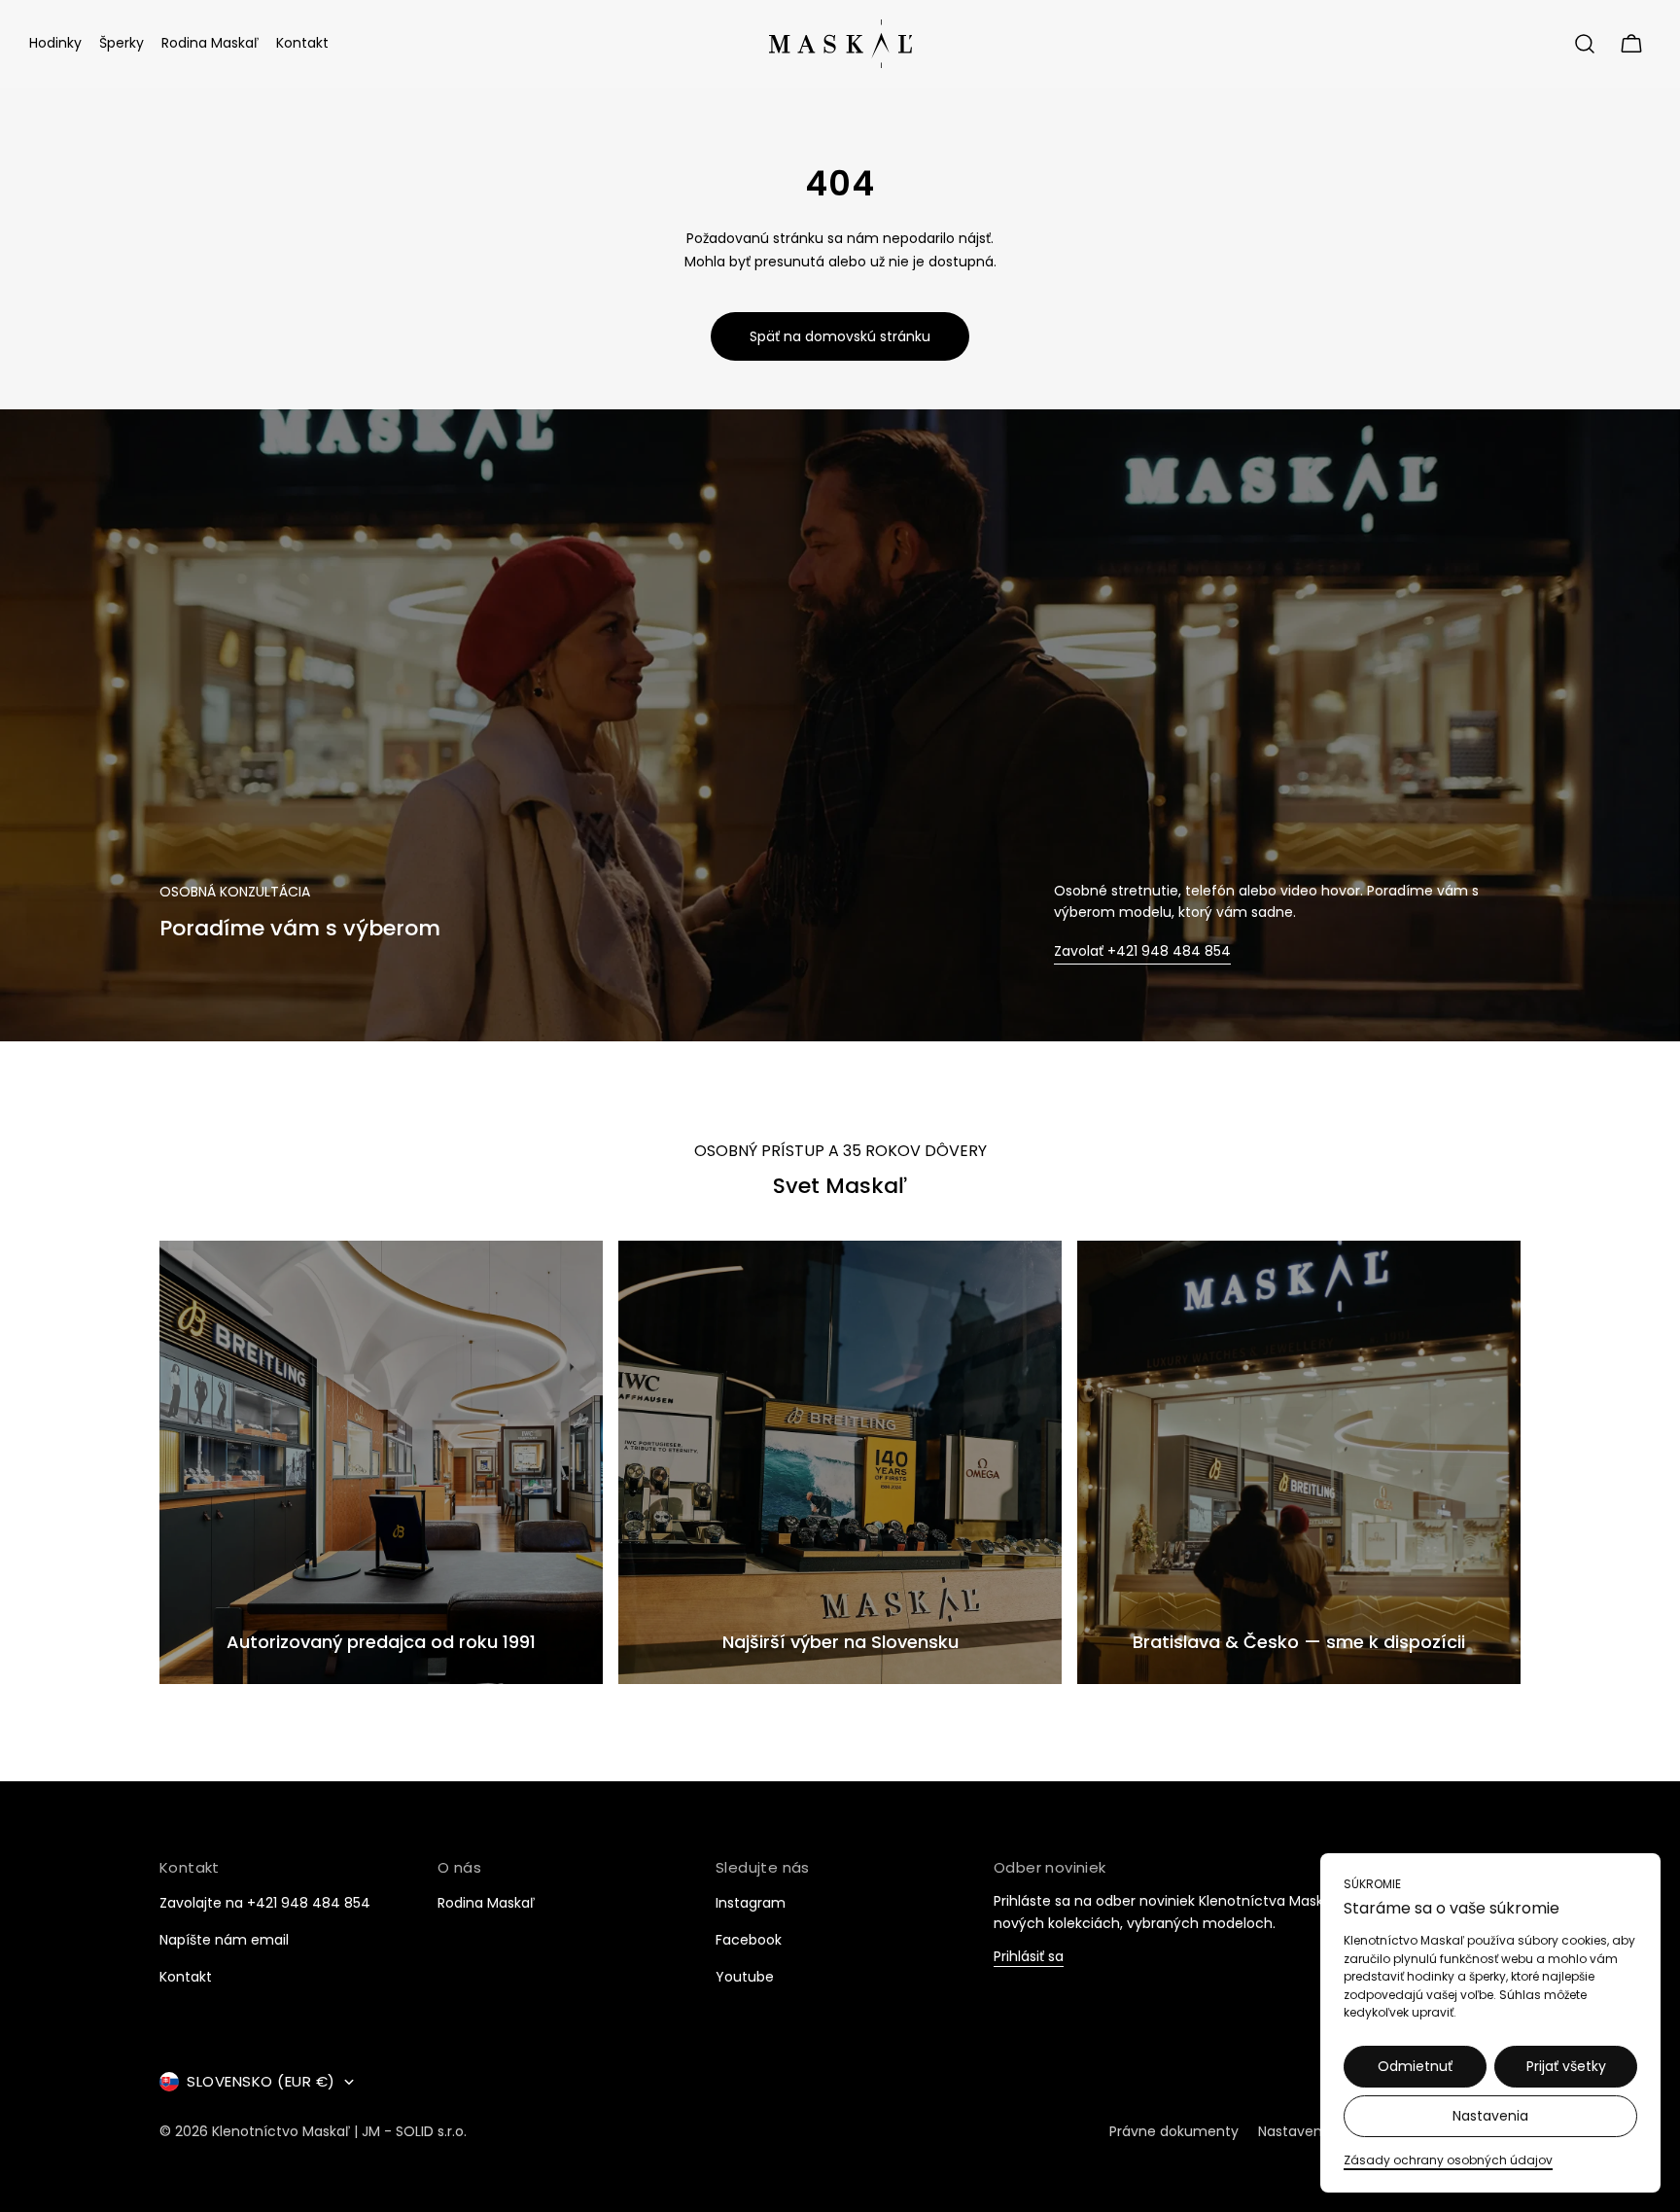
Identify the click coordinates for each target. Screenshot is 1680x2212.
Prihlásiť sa (1029, 1958)
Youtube (745, 1977)
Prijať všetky (1566, 2066)
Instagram (751, 1903)
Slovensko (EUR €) (261, 2081)
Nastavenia (1490, 2116)
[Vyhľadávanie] (1585, 44)
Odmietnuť (1415, 2066)
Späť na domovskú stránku (840, 336)
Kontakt (186, 1977)
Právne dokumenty (1174, 2131)
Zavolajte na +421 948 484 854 (265, 1903)
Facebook (749, 1940)
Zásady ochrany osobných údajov (1448, 2160)
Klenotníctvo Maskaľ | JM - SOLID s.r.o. (339, 2131)
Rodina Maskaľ (486, 1903)
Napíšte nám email (224, 1940)
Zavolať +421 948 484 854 (1142, 951)
